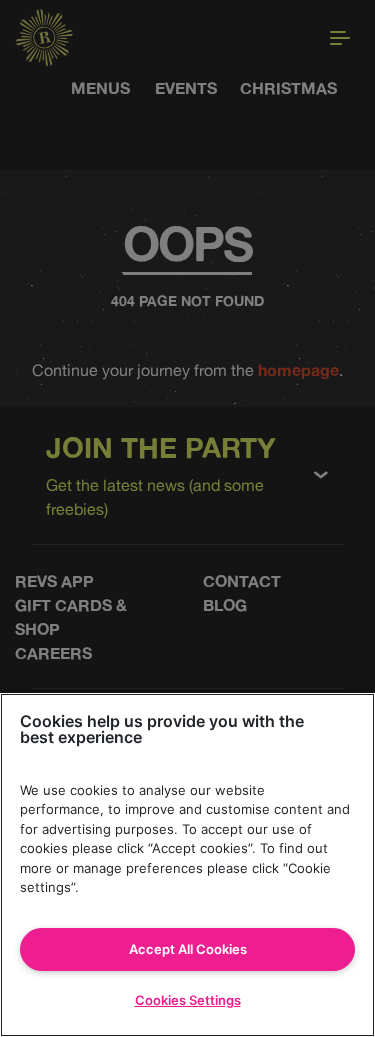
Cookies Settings (188, 1000)
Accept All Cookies (188, 949)
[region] (187, 865)
